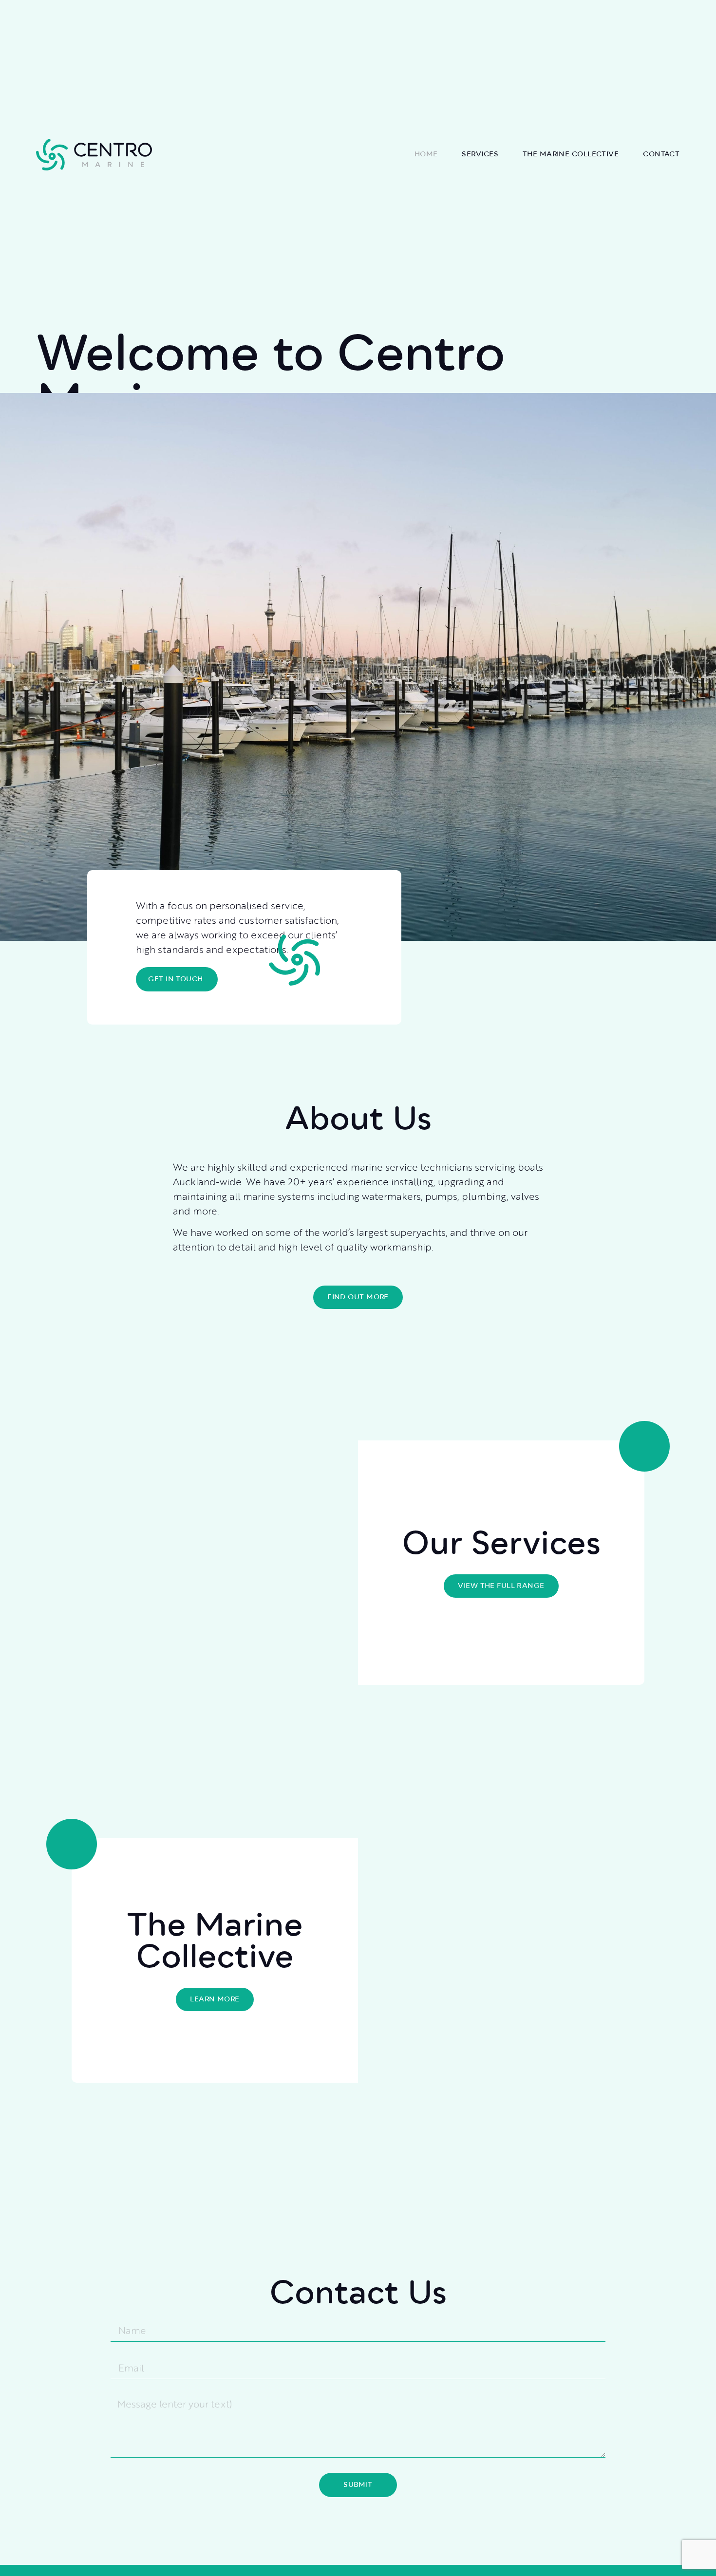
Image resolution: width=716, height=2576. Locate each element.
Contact (661, 154)
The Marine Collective (571, 154)
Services (480, 154)
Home (426, 154)
